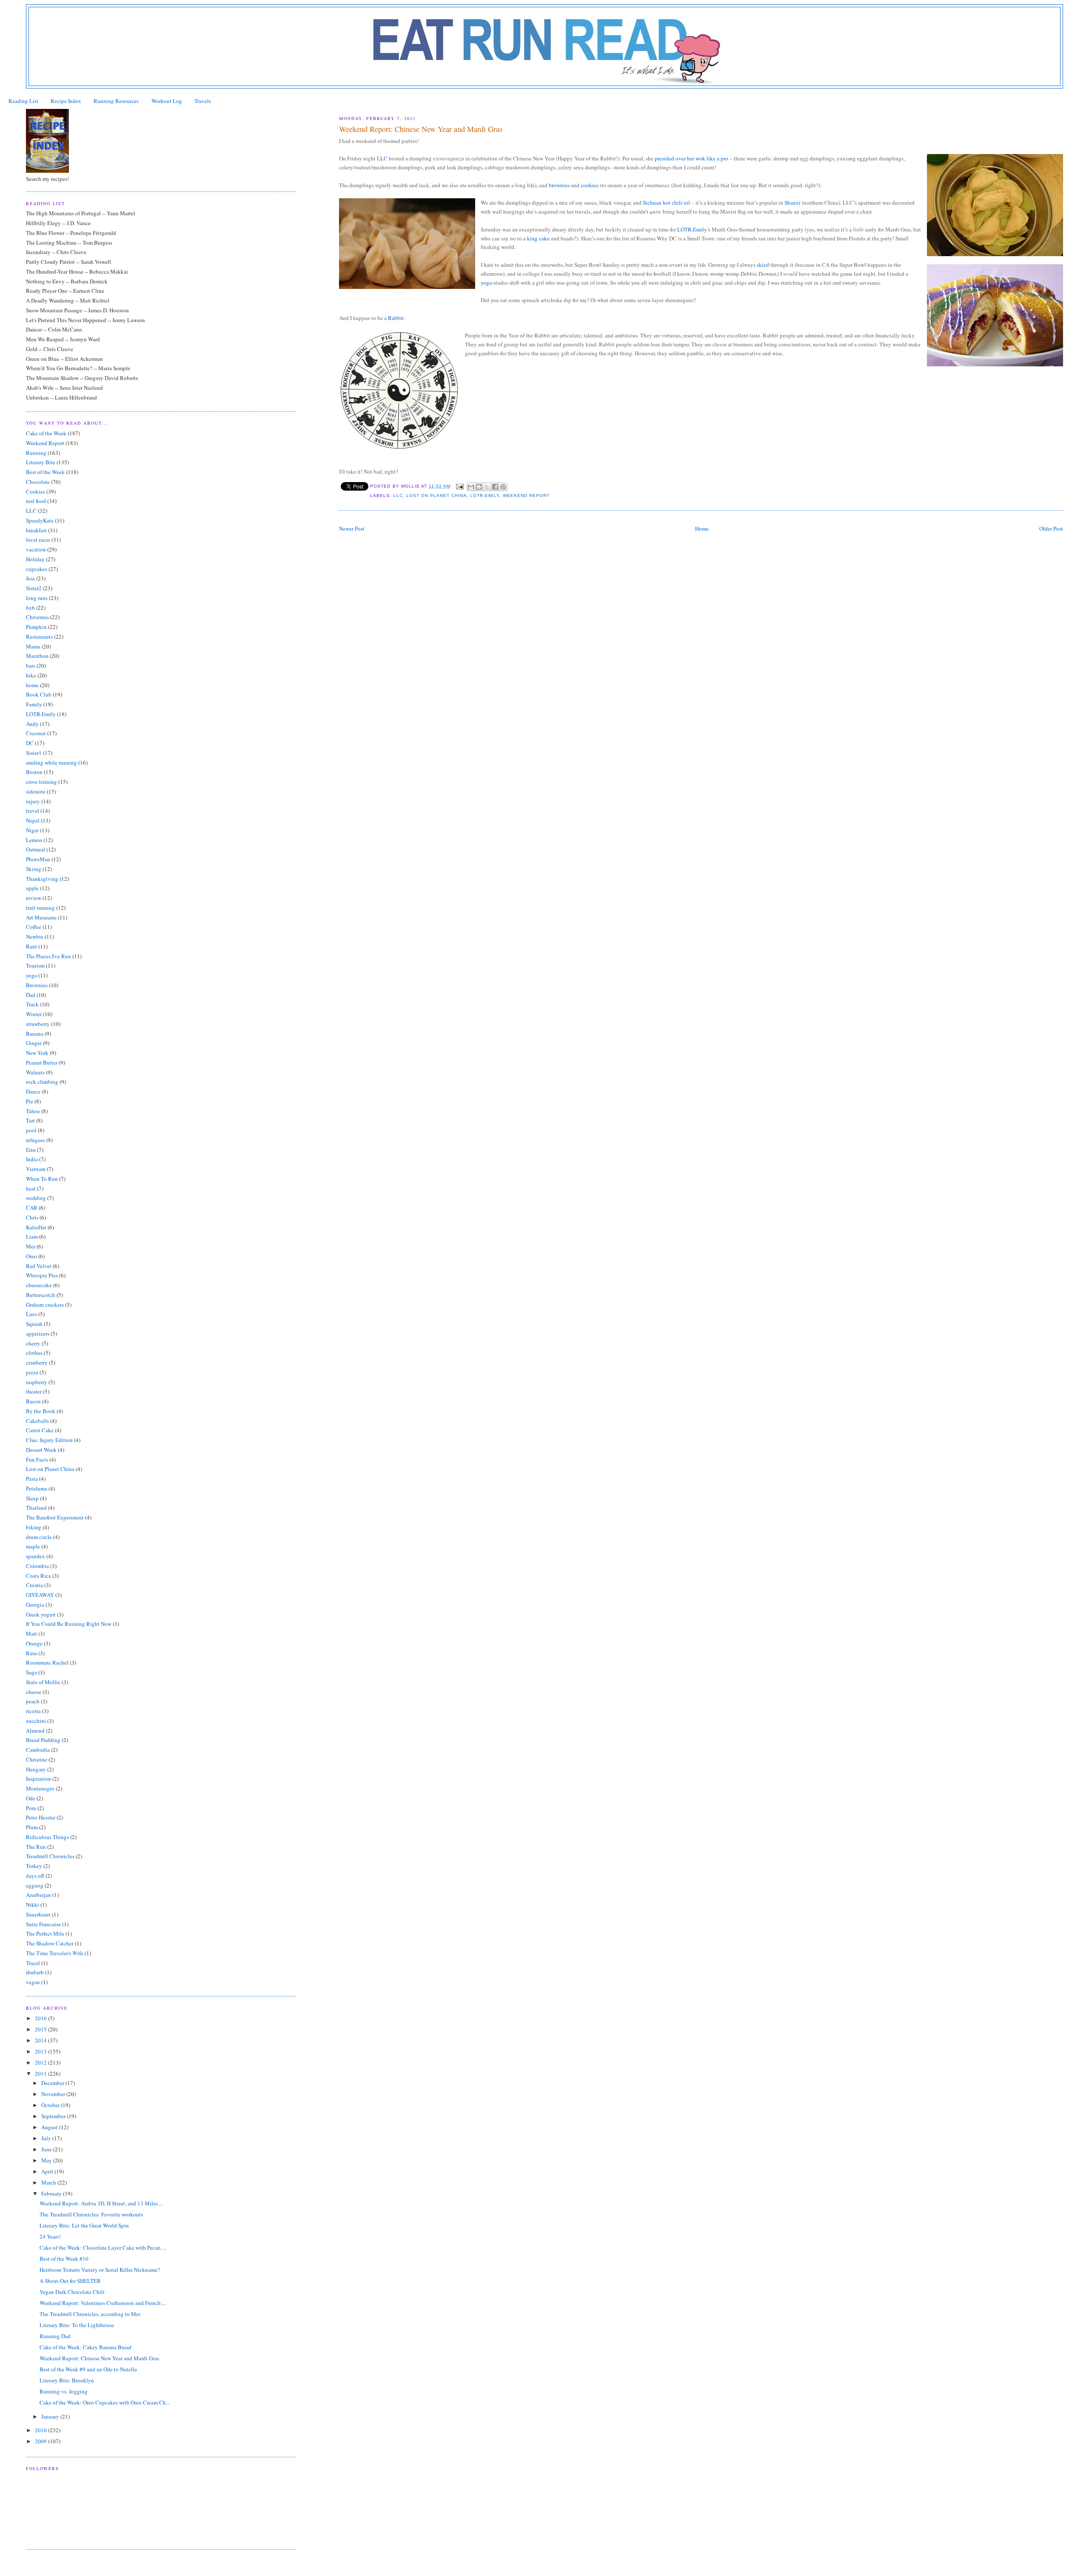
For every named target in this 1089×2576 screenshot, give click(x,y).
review (34, 898)
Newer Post (352, 528)
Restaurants (39, 637)
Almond (35, 1731)
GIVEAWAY (40, 1595)
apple (32, 888)
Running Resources (116, 101)
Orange (34, 1643)
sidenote (36, 791)
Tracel (33, 1963)
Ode (31, 1798)
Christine (37, 1759)
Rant (31, 946)
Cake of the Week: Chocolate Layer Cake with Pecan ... (103, 2248)
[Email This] (471, 487)
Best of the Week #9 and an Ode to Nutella (88, 2369)
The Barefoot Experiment (55, 1517)
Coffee (34, 927)
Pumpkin (36, 627)
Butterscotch (41, 1295)
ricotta (33, 1711)
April (48, 2171)
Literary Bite (41, 462)
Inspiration (38, 1779)
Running (36, 453)
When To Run (42, 1179)
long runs (37, 598)
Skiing (34, 869)
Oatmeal (36, 849)
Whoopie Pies (42, 1275)
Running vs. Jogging (64, 2391)
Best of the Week (45, 472)
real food (36, 501)
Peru (31, 1808)
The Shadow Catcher (50, 1943)
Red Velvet (39, 1266)
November (54, 2094)
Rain (31, 1653)
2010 (41, 2430)
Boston (34, 772)
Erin (31, 1150)
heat (31, 1188)
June (47, 2149)
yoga (31, 975)
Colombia (37, 1566)
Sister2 (34, 588)
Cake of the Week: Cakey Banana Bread (86, 2347)
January (51, 2416)
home (32, 685)
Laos (31, 1314)
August (50, 2127)
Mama (33, 646)
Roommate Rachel (47, 1662)
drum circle (39, 1537)
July (47, 2138)
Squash (34, 1324)
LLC (398, 495)
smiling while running (51, 763)
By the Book (41, 1411)
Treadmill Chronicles (50, 1856)
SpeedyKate (40, 520)
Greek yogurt (41, 1614)
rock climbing (42, 1082)
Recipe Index (66, 101)
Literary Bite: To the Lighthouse (77, 2325)
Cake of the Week (46, 433)
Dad (31, 995)
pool (31, 1130)
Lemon (34, 840)
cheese (34, 1692)
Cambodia (38, 1750)
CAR (32, 1208)
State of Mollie (43, 1682)
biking (34, 1527)
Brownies (37, 985)
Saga (31, 1672)
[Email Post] (460, 486)
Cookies (36, 491)
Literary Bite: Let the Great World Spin (84, 2225)
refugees (36, 1140)
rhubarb (35, 1972)
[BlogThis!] (479, 487)
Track (32, 1004)
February (52, 2193)
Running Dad (55, 2336)
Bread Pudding (43, 1740)
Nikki (33, 1905)
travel (33, 811)
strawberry (38, 1024)
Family (34, 704)
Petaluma (37, 1488)
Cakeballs (37, 1421)
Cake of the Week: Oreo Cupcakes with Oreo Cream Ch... (105, 2402)
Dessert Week (41, 1450)
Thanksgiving (42, 879)
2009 (41, 2441)
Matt (31, 1634)
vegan (33, 1982)
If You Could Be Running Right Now (69, 1624)
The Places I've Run (48, 956)
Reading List (23, 101)
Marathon (37, 656)
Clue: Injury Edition (49, 1440)
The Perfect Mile (45, 1933)
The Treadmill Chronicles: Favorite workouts (91, 2214)
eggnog (35, 1885)
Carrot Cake (40, 1430)
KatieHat (36, 1227)
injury (33, 801)
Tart (30, 1120)
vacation (36, 549)
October (51, 2105)
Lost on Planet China (436, 495)
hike (31, 675)
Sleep (32, 1498)
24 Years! (50, 2236)
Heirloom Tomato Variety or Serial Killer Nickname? (100, 2270)
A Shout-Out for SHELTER (70, 2281)
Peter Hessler (41, 1817)
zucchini (36, 1721)
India (32, 1159)
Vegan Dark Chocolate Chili (72, 2292)
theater (34, 1391)
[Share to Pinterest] (503, 487)
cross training (41, 782)
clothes (34, 1353)
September (54, 2116)
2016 (41, 2018)
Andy (32, 724)
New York (37, 1053)
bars (31, 665)
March (49, 2182)
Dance (33, 1091)
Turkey (34, 1866)
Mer (31, 1246)
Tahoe (33, 1111)
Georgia (35, 1605)
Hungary (36, 1769)
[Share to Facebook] (495, 487)
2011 (41, 2073)
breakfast (36, 530)
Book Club (39, 694)
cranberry (37, 1362)
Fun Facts (37, 1459)
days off (35, 1876)
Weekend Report (526, 495)
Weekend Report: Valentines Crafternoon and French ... (103, 2303)
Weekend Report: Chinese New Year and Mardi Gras (99, 2358)
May (47, 2160)
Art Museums (41, 917)
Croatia (34, 1585)
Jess (30, 578)
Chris (32, 1217)
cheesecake (39, 1285)
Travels (203, 101)
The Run (36, 1847)
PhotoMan (38, 859)
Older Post (1051, 528)
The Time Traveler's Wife (55, 1953)
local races (38, 540)
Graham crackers (45, 1305)
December (53, 2083)
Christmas (37, 617)
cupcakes (37, 569)
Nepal (33, 820)
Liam (32, 1237)
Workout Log (167, 101)
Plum (32, 1827)
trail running (40, 908)
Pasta (32, 1479)
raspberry (37, 1382)
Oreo (31, 1256)
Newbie (35, 937)
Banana (35, 1034)
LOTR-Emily (485, 495)
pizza (32, 1372)
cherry (33, 1343)
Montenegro (40, 1788)
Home (702, 528)
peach (33, 1701)
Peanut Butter (42, 1062)
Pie (30, 1101)
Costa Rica (38, 1576)
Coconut (36, 733)
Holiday (35, 559)
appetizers (38, 1334)
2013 (41, 2051)
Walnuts (35, 1072)
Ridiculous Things (47, 1837)
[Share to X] (487, 487)
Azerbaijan (38, 1895)
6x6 (30, 608)
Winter (34, 1014)
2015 (41, 2029)
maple (33, 1546)
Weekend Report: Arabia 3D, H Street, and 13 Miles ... (101, 2203)
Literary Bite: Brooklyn (67, 2380)
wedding (36, 1198)
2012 (41, 2062)
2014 (41, 2040)
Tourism (35, 965)
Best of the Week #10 (64, 2259)
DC (30, 743)
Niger (32, 830)
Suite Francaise (43, 1924)
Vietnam (36, 1169)
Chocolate (38, 482)
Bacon (33, 1401)
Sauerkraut (38, 1914)
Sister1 (34, 753)
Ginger (34, 1043)
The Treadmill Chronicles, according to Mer (90, 2314)
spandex (36, 1556)
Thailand (36, 1508)
